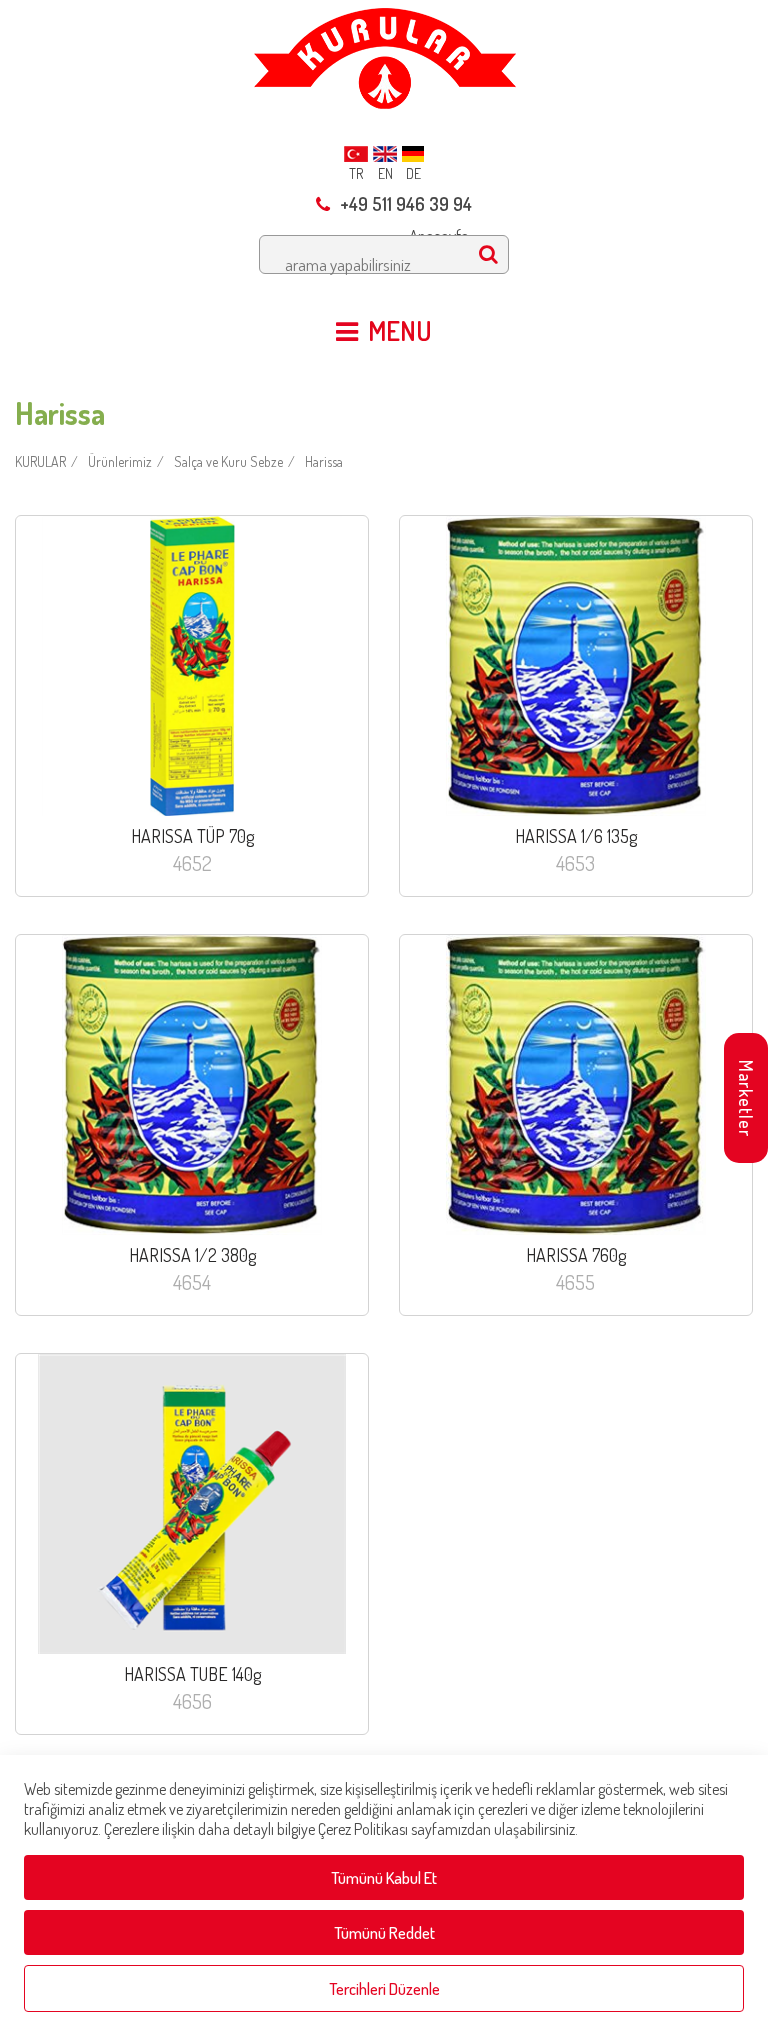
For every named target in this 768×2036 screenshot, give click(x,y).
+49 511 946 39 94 (406, 204)
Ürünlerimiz (120, 461)
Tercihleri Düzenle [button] (384, 1988)
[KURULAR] (384, 52)
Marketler (746, 1098)
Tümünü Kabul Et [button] (384, 1877)
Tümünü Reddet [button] (384, 1932)
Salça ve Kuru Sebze (228, 461)
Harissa (324, 461)
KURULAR (40, 461)
